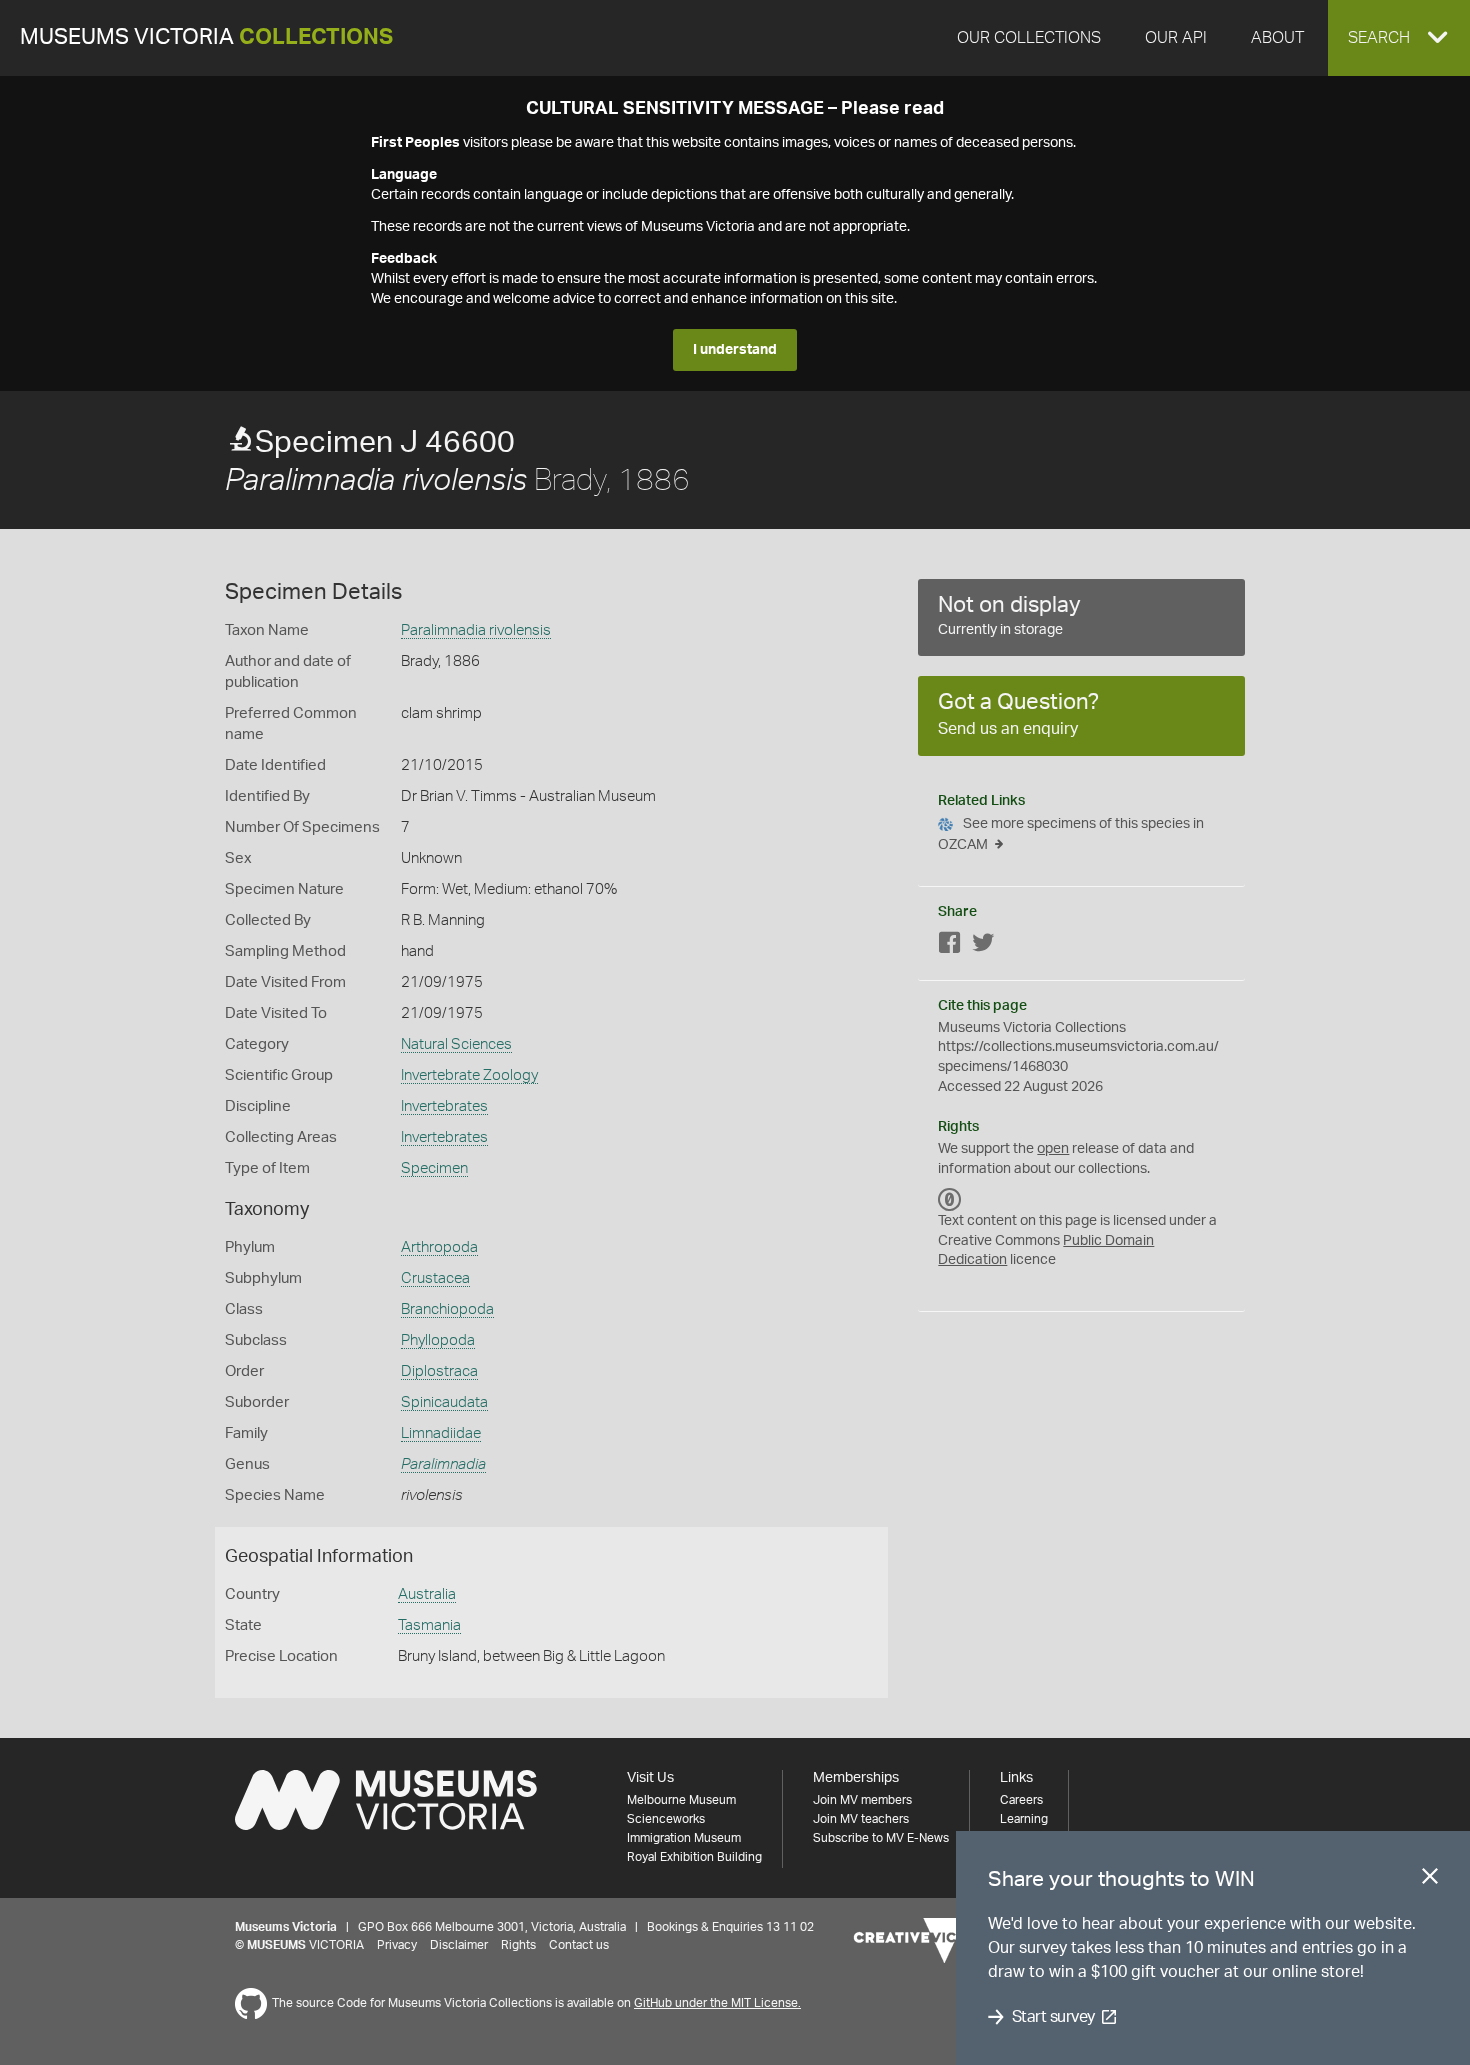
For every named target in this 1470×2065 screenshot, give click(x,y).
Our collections (1029, 38)
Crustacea (435, 1278)
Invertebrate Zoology (469, 1075)
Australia (427, 1594)
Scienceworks (666, 1819)
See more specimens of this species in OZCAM (1071, 834)
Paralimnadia (443, 1464)
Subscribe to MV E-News (881, 1838)
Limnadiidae (441, 1433)
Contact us (579, 1945)
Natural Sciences (456, 1044)
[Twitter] (983, 946)
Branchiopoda (447, 1309)
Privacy (397, 1945)
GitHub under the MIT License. (717, 2003)
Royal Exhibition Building (694, 1857)
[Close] (1430, 1880)
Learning (1024, 1819)
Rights (518, 1945)
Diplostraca (439, 1371)
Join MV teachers (861, 1819)
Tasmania (429, 1625)
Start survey (1053, 2017)
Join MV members (862, 1800)
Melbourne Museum (681, 1800)
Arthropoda (439, 1247)
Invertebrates (444, 1106)
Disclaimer (459, 1945)
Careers (1021, 1800)
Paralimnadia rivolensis (476, 630)
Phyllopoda (438, 1340)
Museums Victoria (206, 37)
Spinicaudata (444, 1402)
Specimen (434, 1168)
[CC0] (950, 1199)
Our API (1176, 38)
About (1277, 38)
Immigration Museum (684, 1838)
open (1053, 1149)
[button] (1399, 38)
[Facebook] (950, 946)
